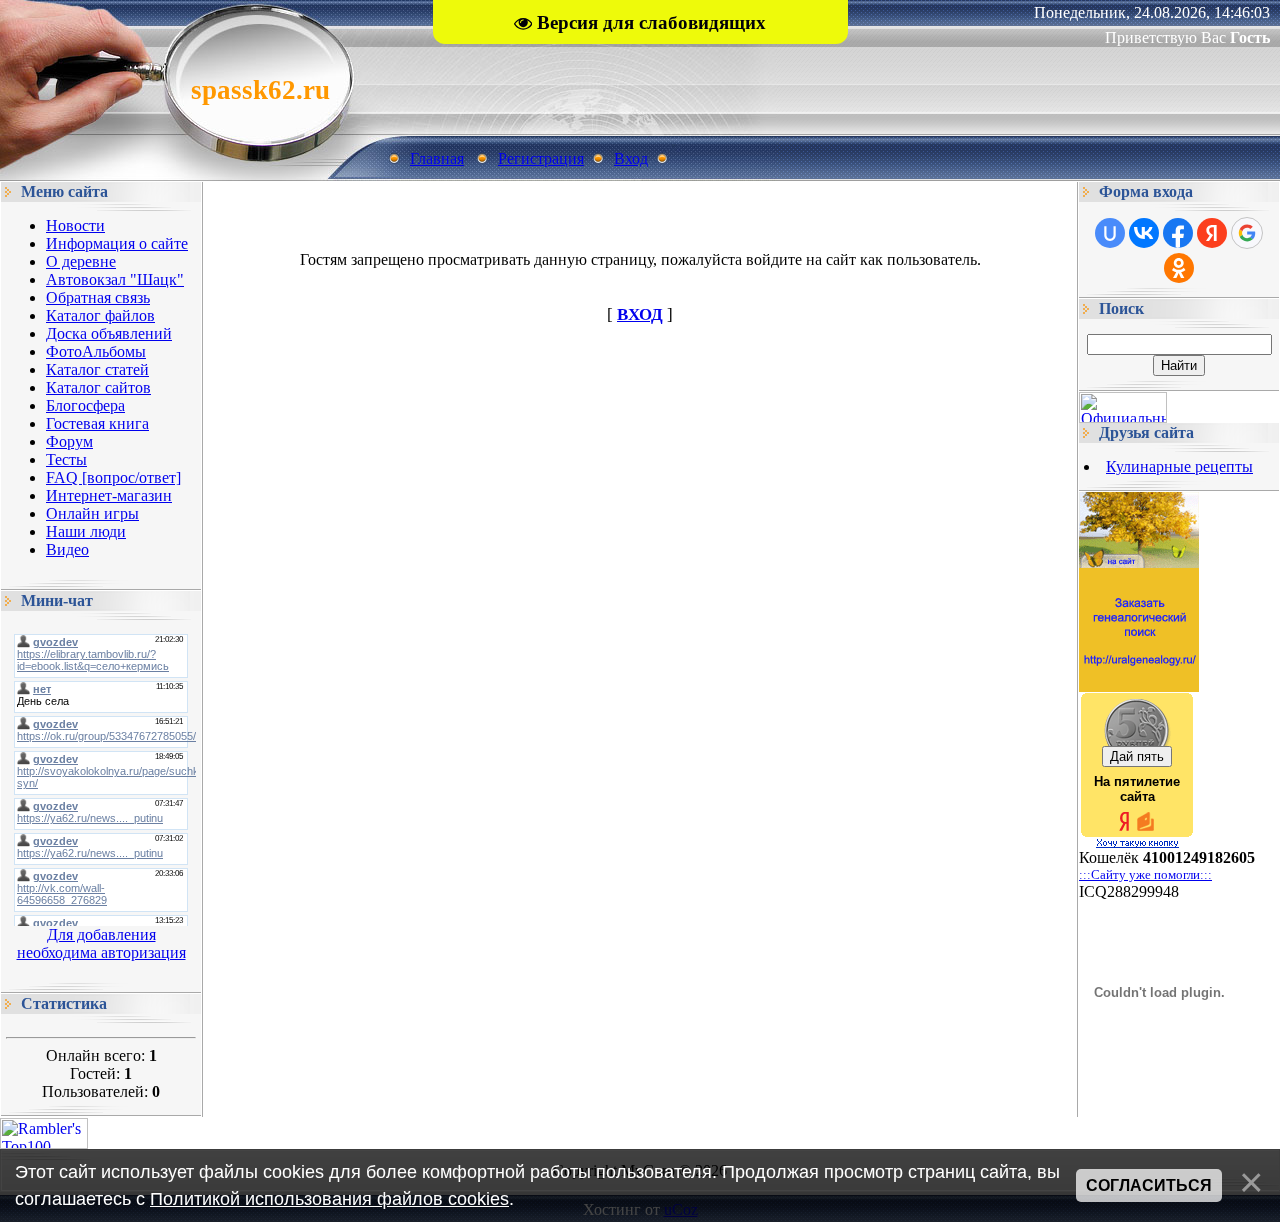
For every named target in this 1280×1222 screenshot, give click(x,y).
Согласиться (1149, 1185)
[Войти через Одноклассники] (1179, 268)
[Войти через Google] (1247, 233)
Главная (437, 158)
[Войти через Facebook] (1178, 233)
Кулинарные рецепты (1179, 466)
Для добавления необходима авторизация (101, 943)
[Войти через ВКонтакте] (1144, 233)
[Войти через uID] (1110, 233)
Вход (631, 158)
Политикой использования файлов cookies (329, 1199)
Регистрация (541, 158)
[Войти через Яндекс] (1212, 233)
